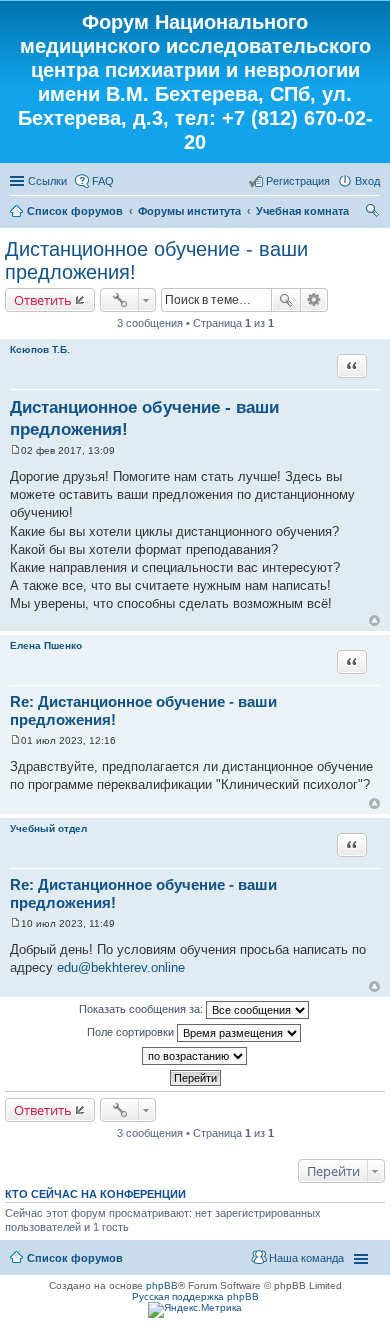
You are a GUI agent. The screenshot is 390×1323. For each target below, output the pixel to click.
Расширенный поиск (314, 300)
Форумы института (189, 211)
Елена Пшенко (46, 645)
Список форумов (75, 211)
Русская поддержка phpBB (195, 1296)
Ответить (43, 300)
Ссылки (47, 181)
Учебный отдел (48, 828)
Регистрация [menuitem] (298, 181)
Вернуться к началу (374, 620)
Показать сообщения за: (142, 1009)
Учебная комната (302, 211)
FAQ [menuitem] (103, 181)
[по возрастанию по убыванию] (195, 1056)
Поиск (286, 300)
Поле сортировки (132, 1032)
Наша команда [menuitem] (306, 1258)
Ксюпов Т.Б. (40, 349)
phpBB (162, 1285)
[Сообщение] (15, 450)
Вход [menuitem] (367, 181)
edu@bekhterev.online (121, 967)
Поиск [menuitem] (374, 213)
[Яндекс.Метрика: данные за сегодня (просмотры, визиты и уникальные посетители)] (195, 1310)
